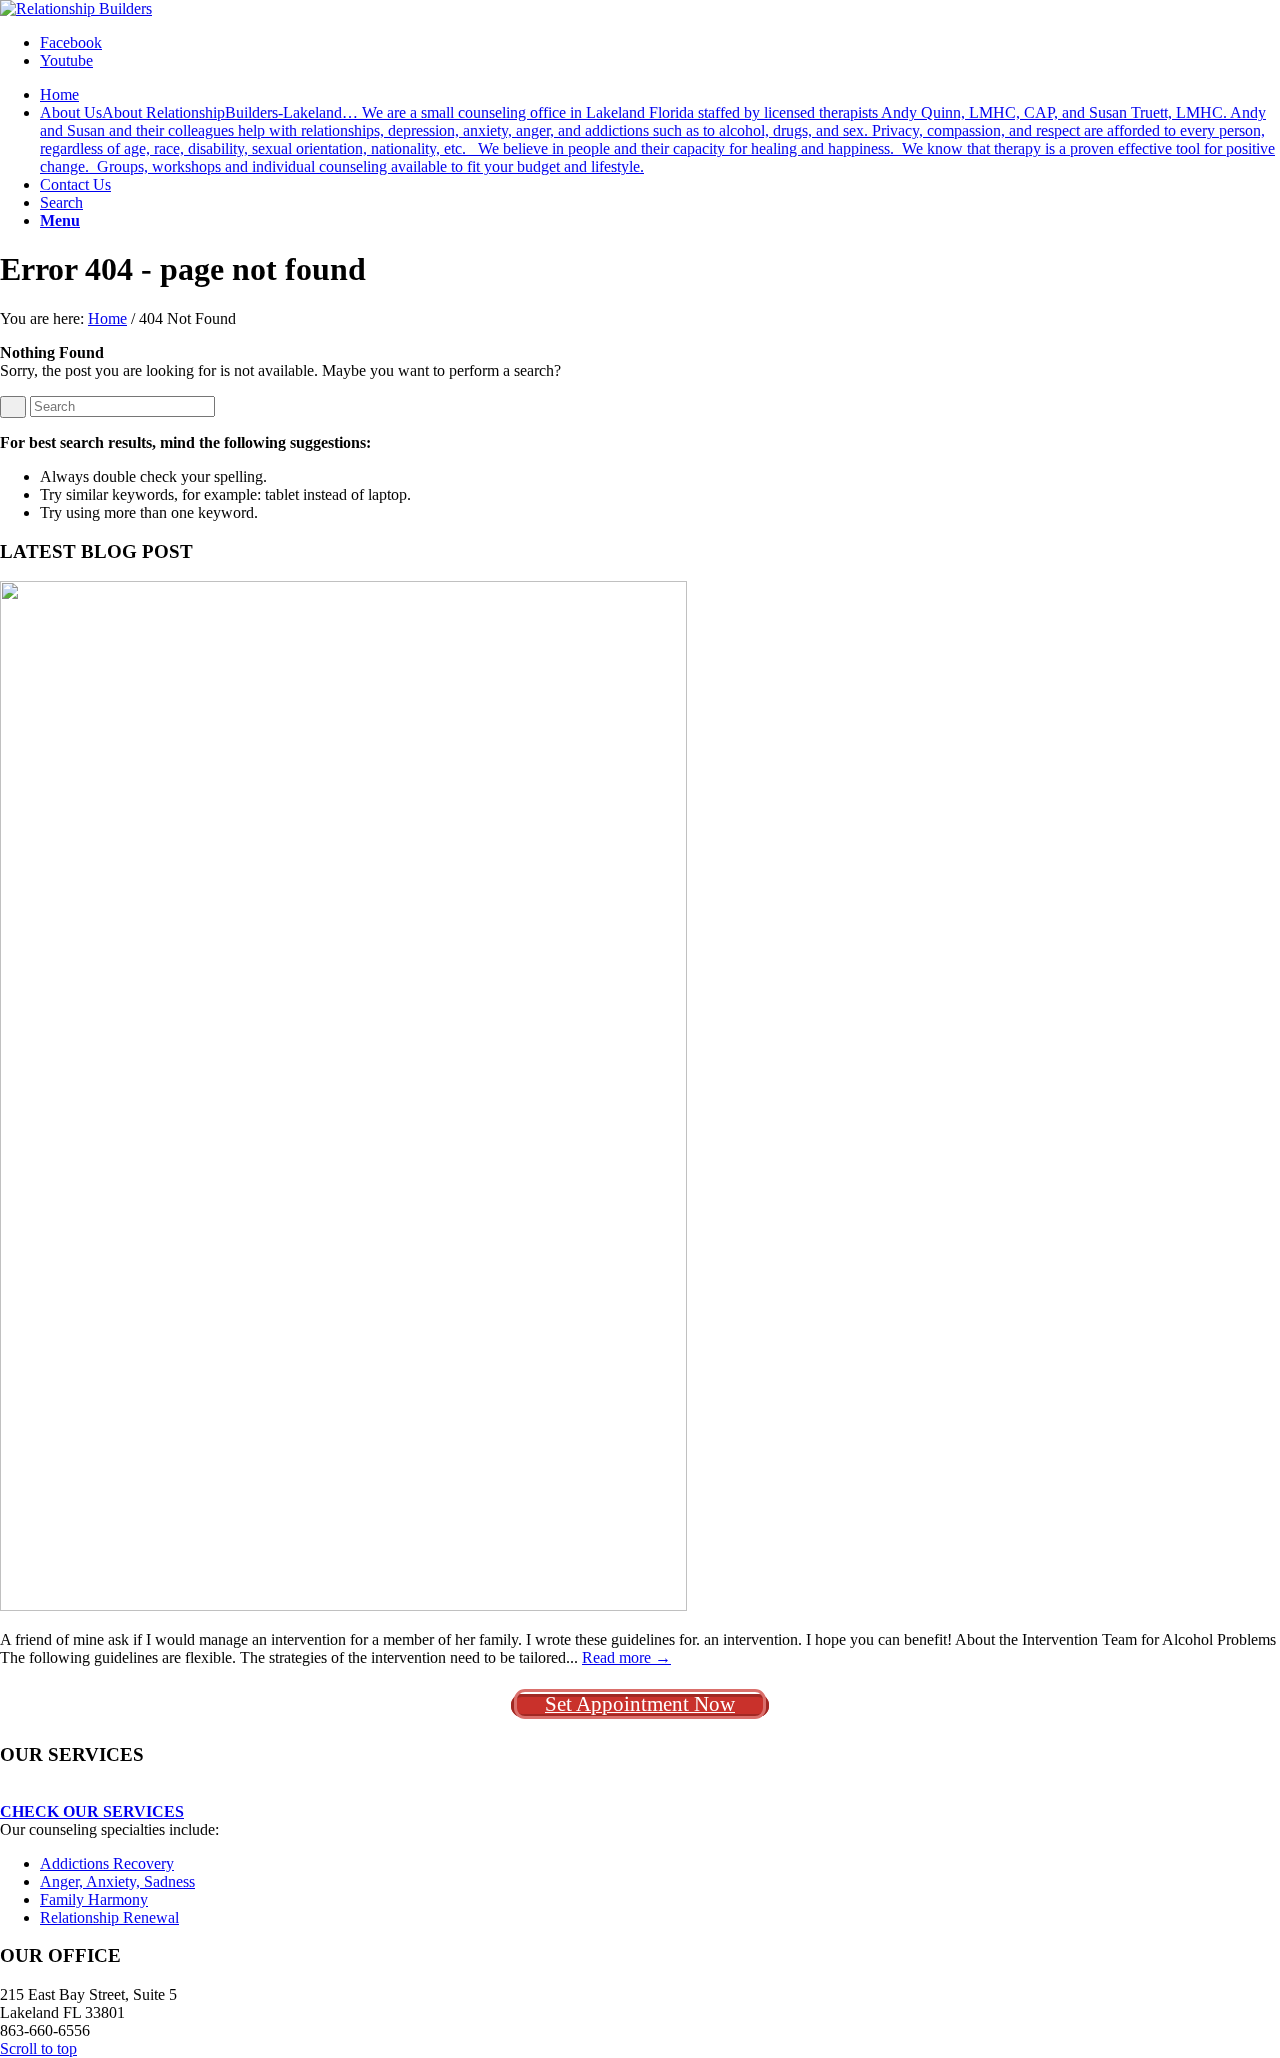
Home (107, 318)
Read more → (626, 1657)
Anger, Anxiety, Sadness (117, 1881)
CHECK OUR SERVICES (92, 1811)
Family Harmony (94, 1899)
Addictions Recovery (107, 1863)
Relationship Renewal (109, 1917)
